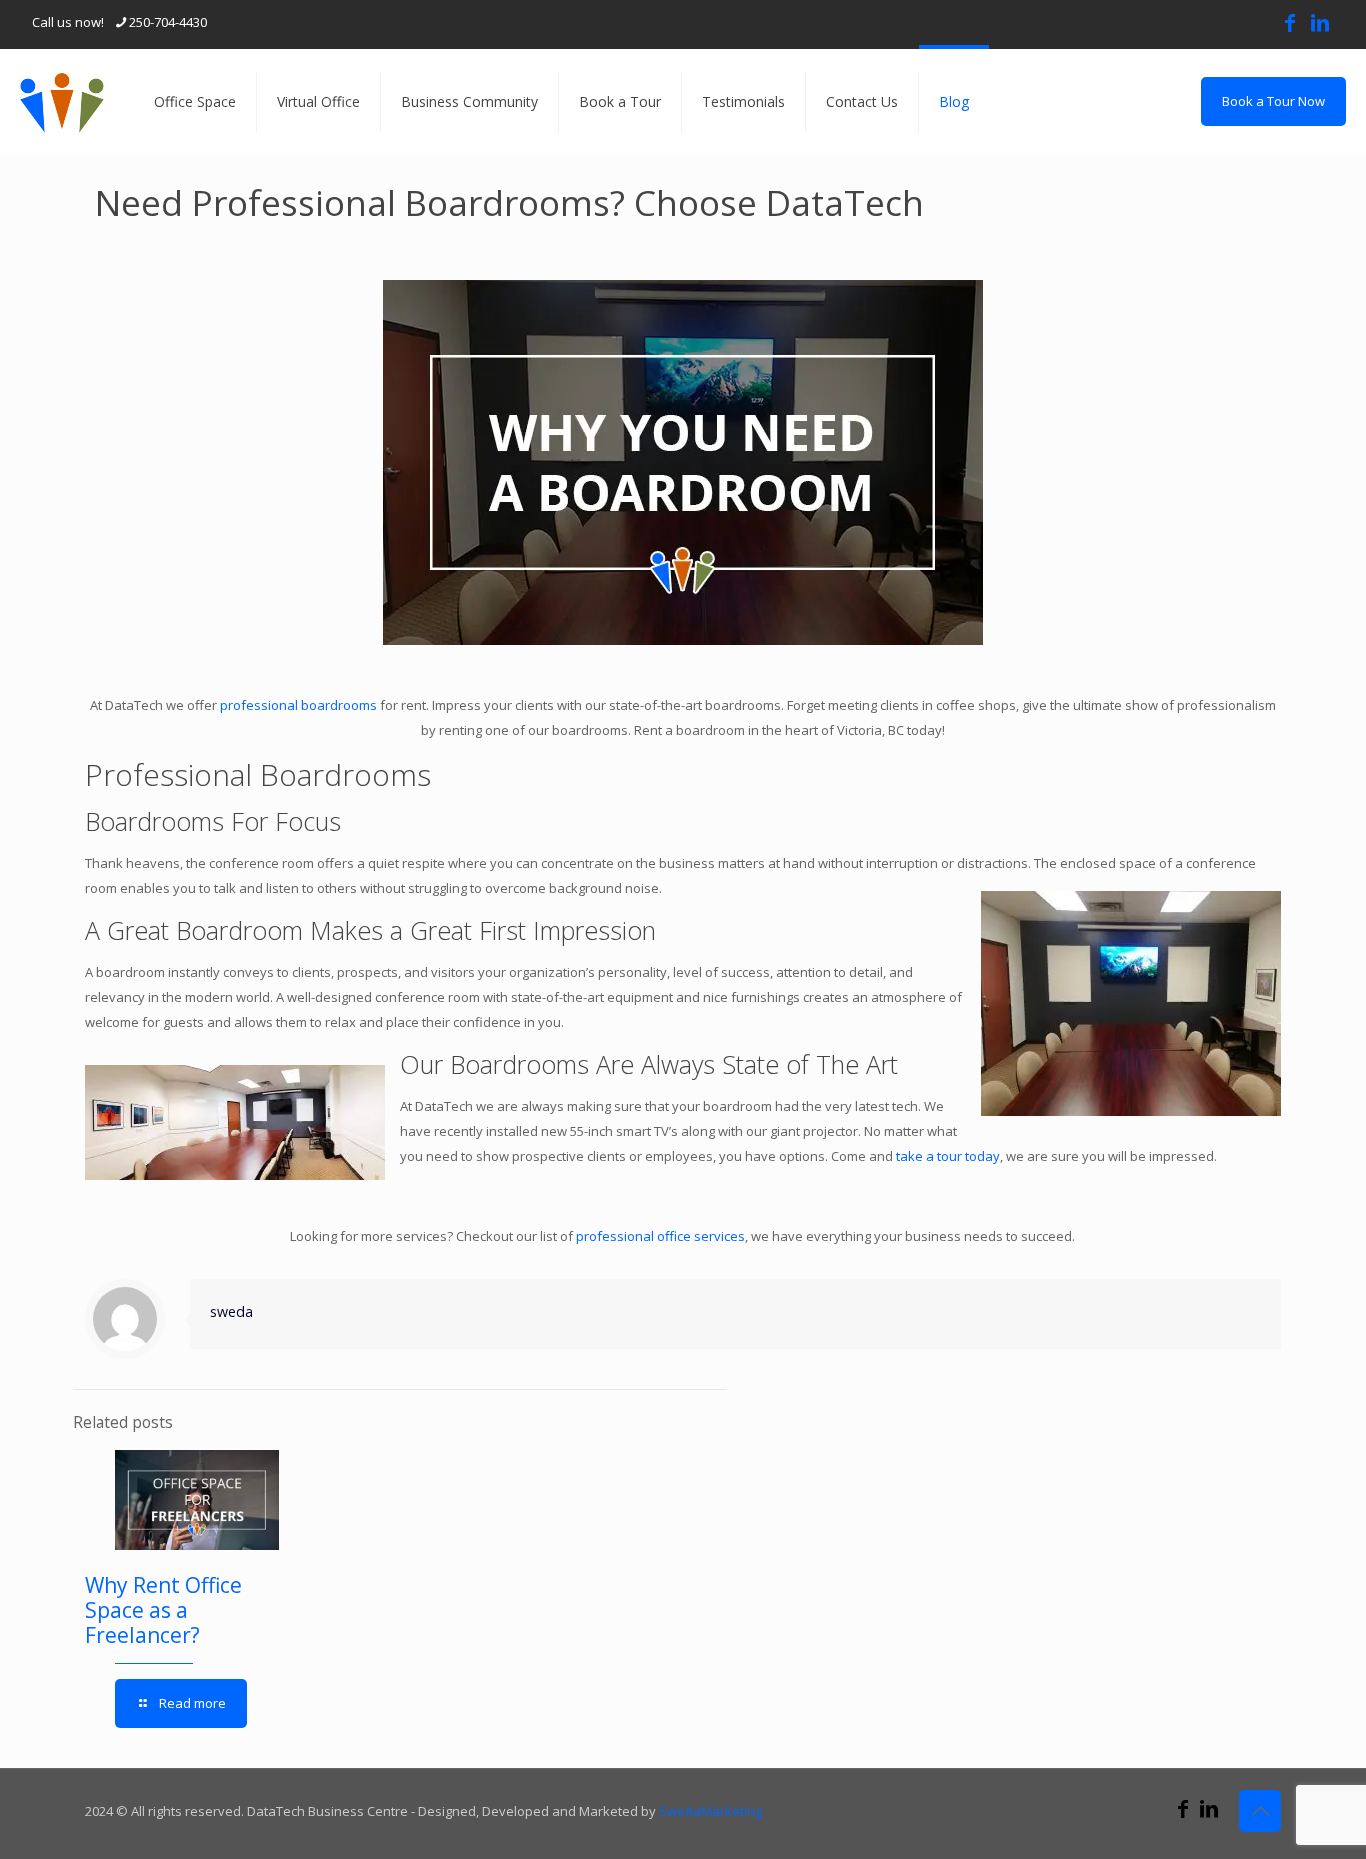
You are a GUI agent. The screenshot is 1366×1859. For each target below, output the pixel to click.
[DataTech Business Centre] (62, 101)
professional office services (660, 1236)
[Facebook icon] (1290, 22)
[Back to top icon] (1260, 1811)
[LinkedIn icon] (1320, 22)
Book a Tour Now (1273, 101)
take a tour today (948, 1156)
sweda (231, 1311)
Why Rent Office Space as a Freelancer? (163, 1610)
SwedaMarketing (710, 1811)
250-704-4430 (168, 22)
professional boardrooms (298, 705)
